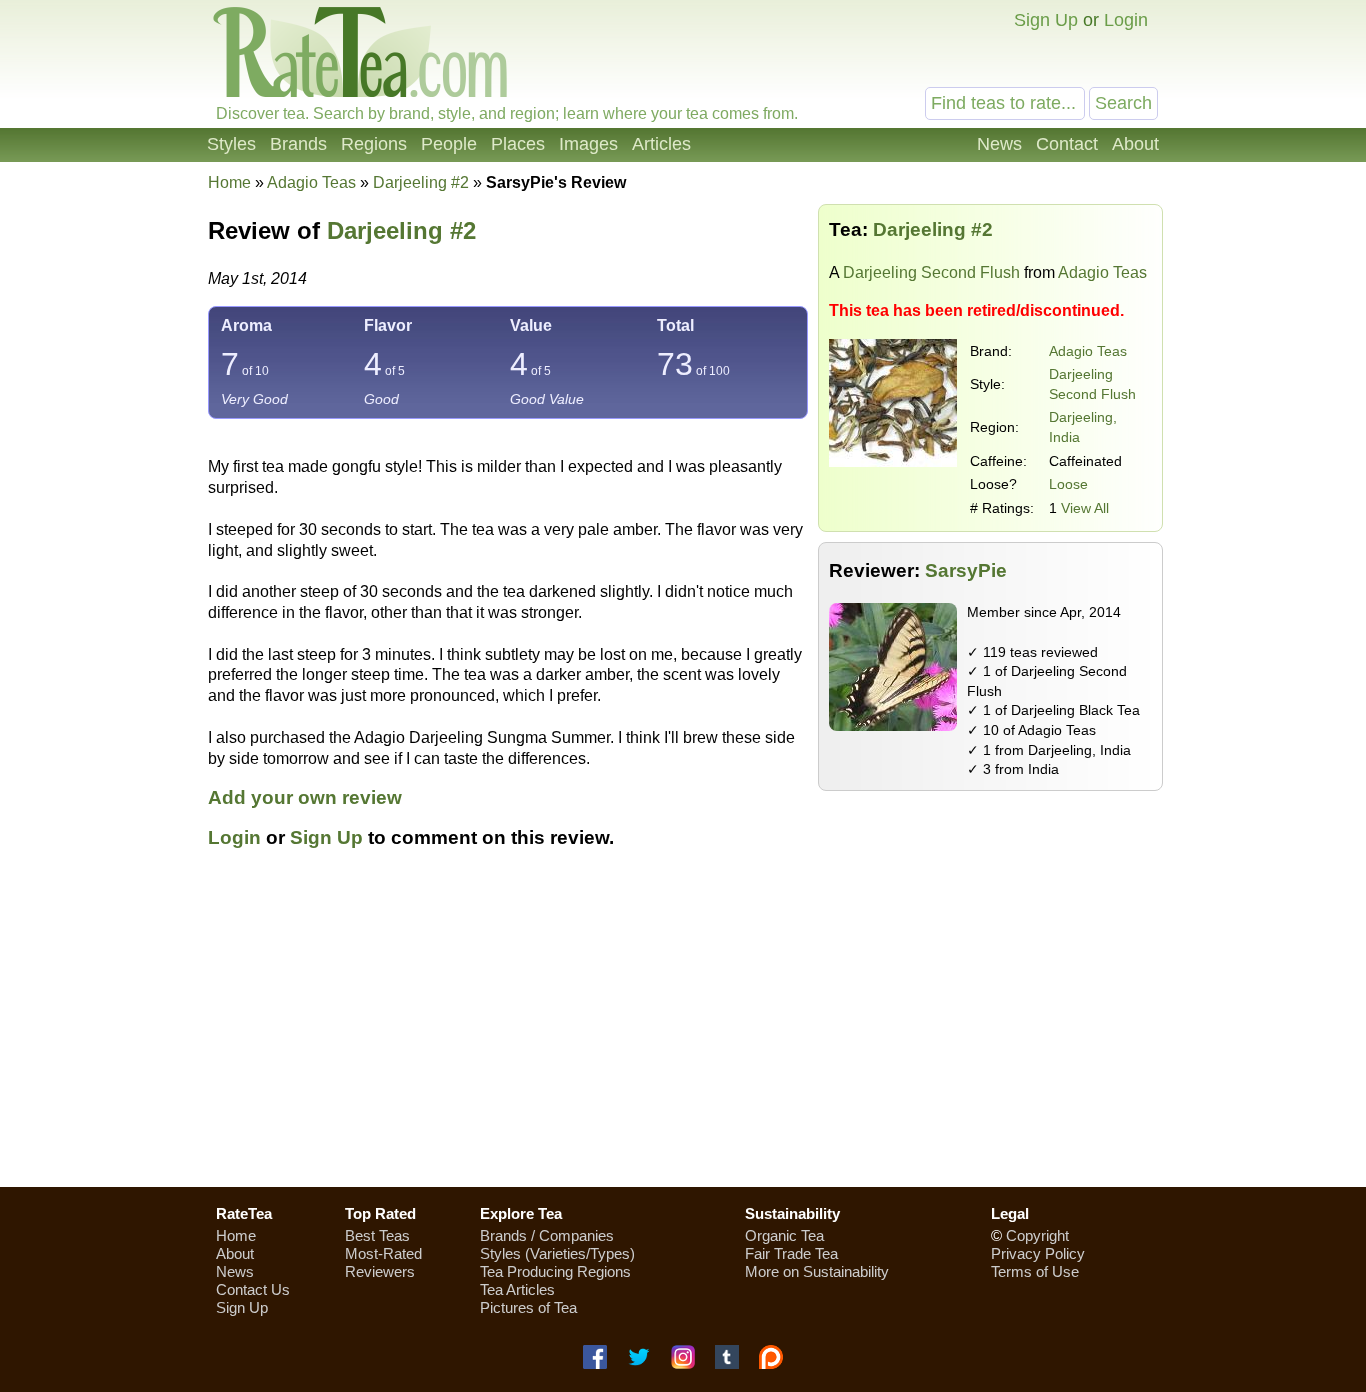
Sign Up (1046, 20)
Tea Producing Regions (555, 1271)
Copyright (1037, 1235)
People (449, 144)
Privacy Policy (1038, 1253)
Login (1126, 20)
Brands (298, 144)
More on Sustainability (817, 1271)
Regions (374, 144)
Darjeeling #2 (401, 230)
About (1135, 144)
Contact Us (253, 1289)
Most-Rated (383, 1253)
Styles (231, 144)
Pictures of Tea (528, 1307)
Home (229, 182)
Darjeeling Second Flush (931, 272)
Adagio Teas (1088, 351)
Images (588, 144)
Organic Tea (784, 1235)
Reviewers (380, 1271)
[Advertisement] (683, 1029)
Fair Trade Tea (791, 1253)
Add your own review (305, 797)
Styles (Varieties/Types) (557, 1253)
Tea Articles (517, 1289)
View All (1085, 508)
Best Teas (377, 1235)
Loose (1068, 484)
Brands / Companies (547, 1235)
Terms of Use (1035, 1271)
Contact (1067, 144)
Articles (661, 144)
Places (518, 144)
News (999, 144)
